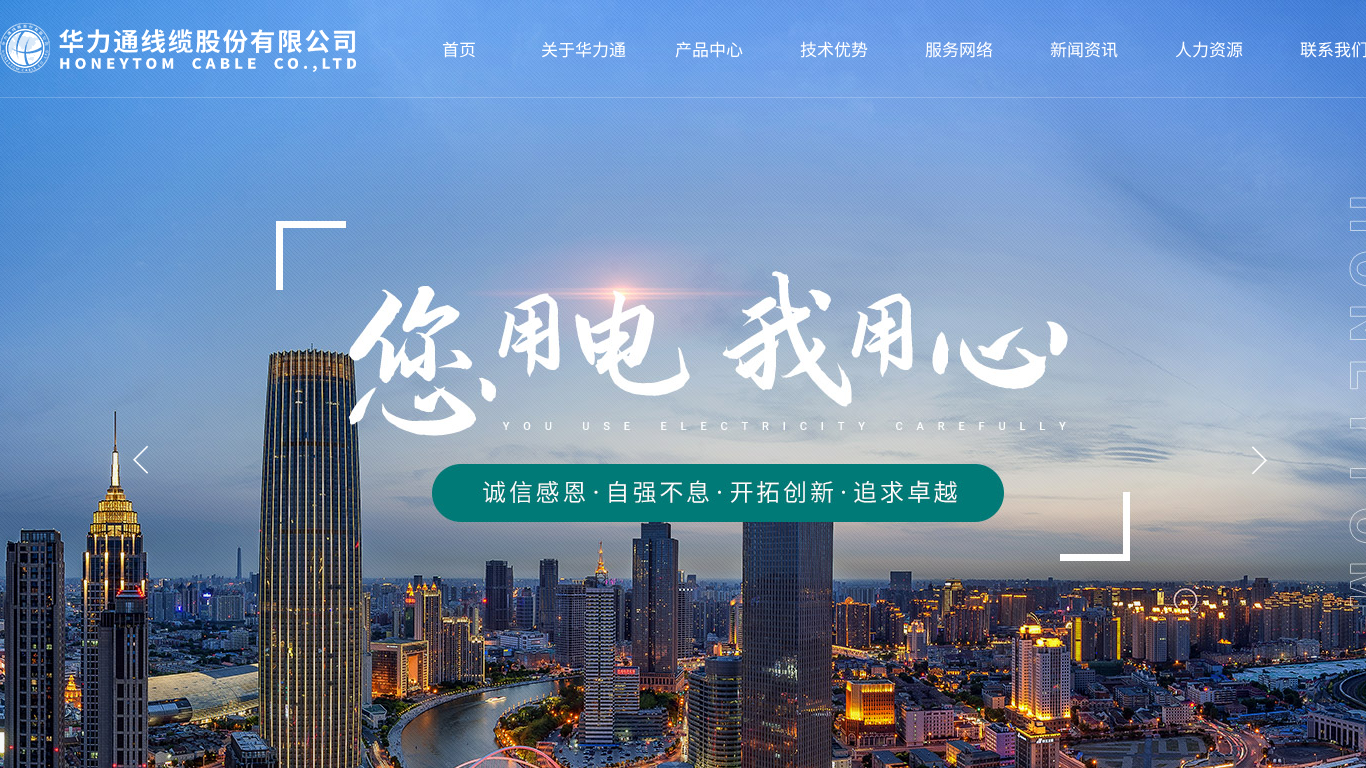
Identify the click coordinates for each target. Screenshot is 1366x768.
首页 (459, 48)
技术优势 (834, 48)
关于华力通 (583, 48)
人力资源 (1209, 48)
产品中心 (709, 48)
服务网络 (959, 48)
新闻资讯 (1084, 48)
